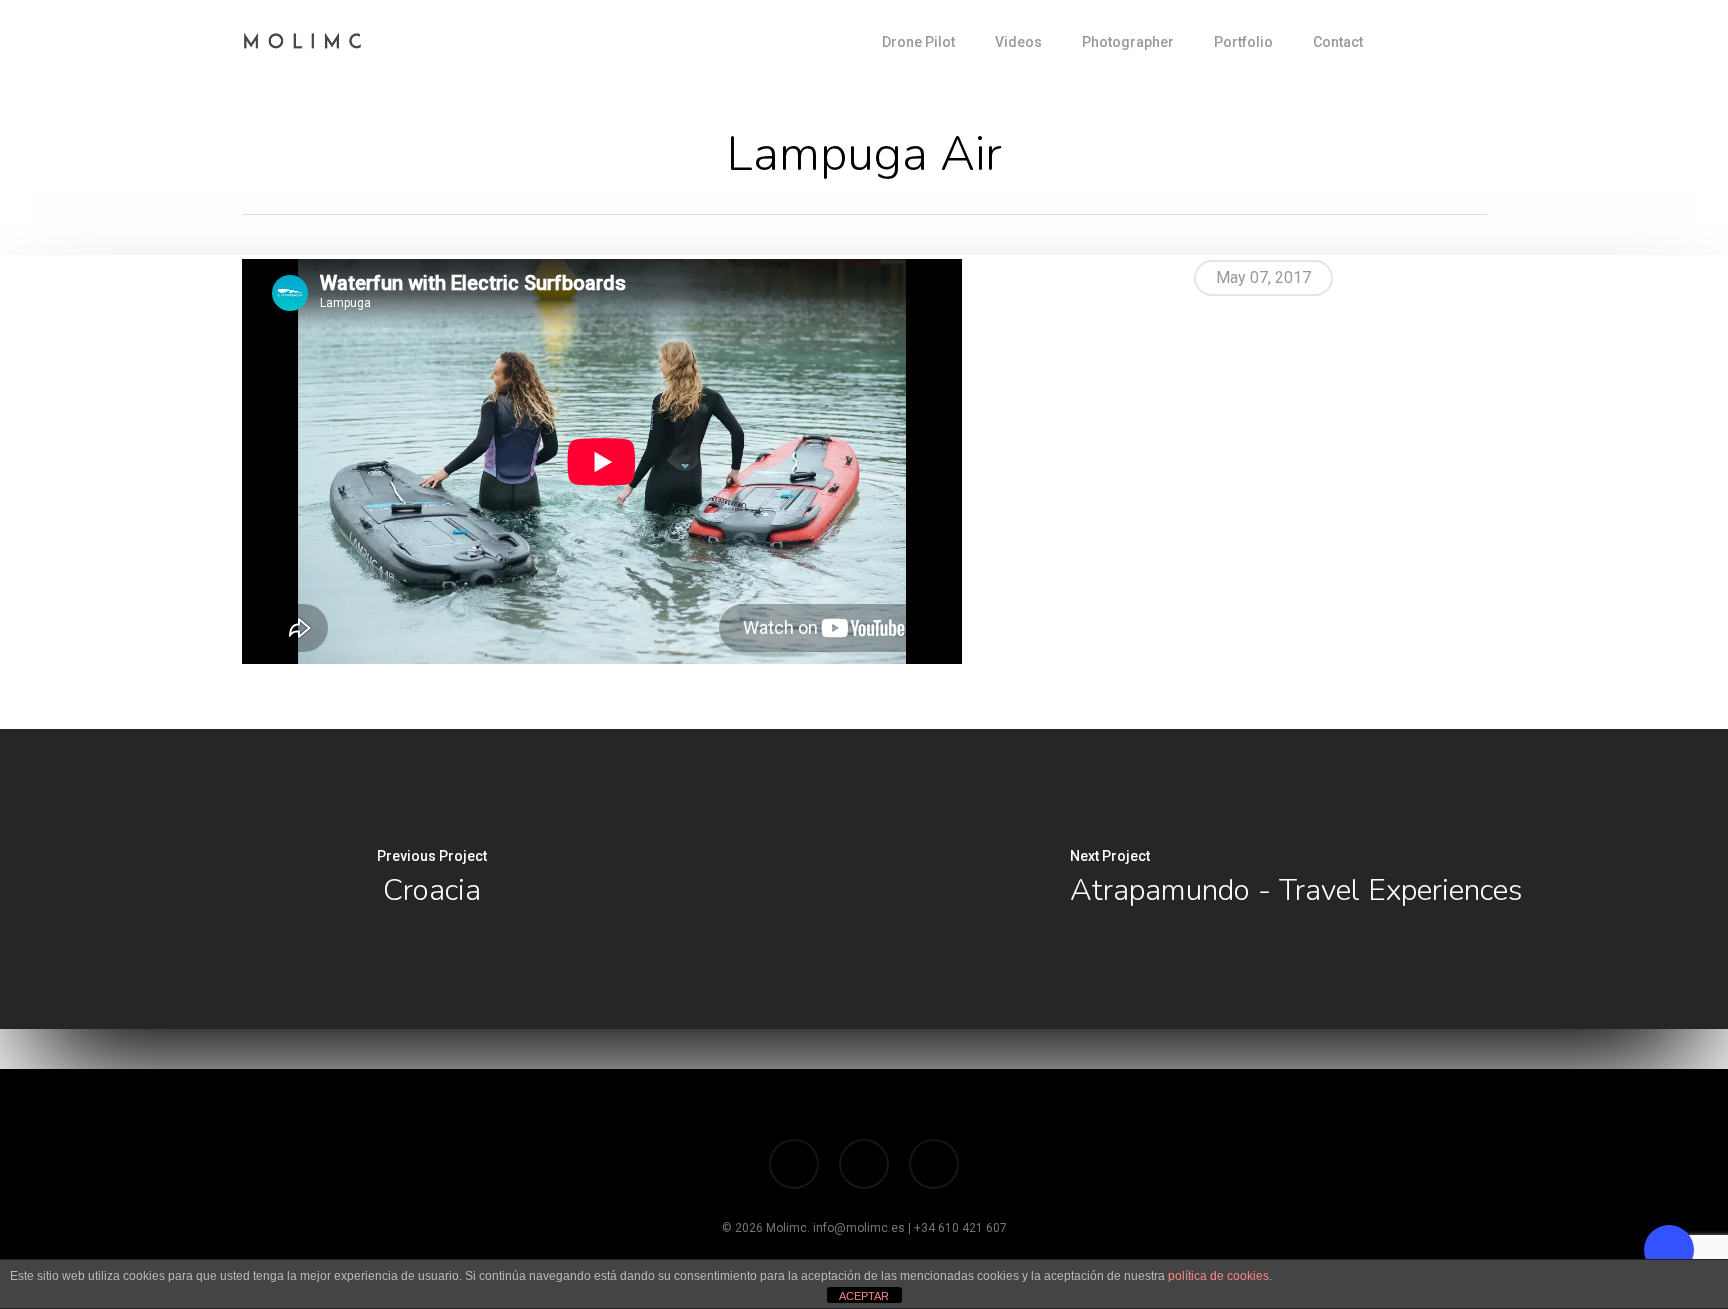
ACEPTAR (864, 1296)
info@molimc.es (859, 1228)
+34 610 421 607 (960, 1228)
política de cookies (1218, 1276)
